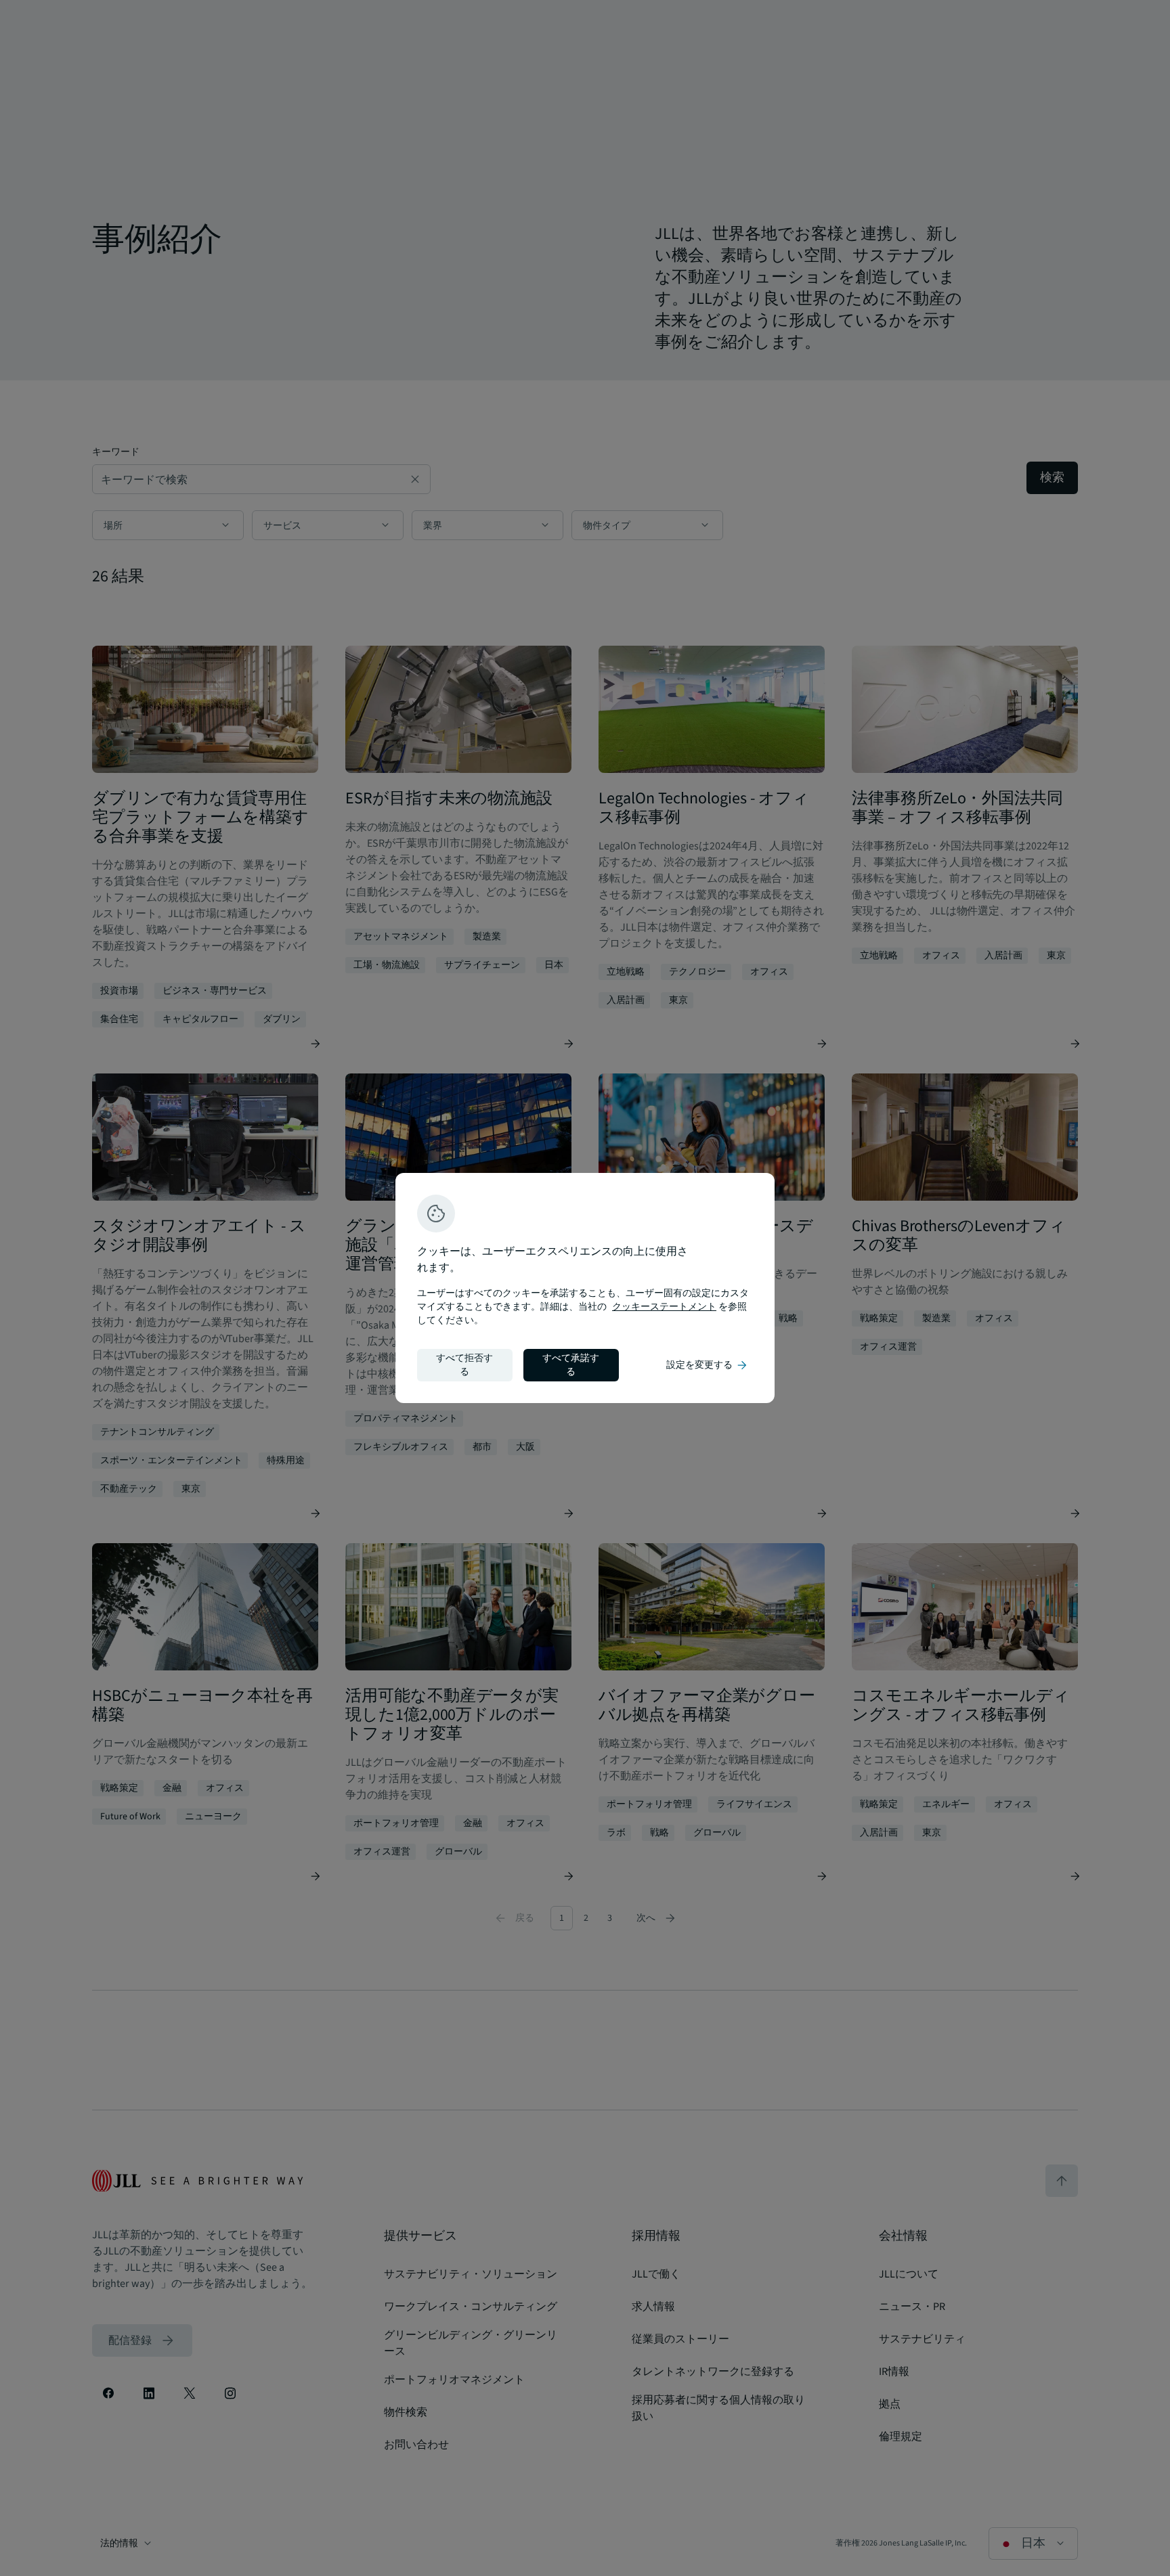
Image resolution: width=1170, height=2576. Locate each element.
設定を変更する (708, 1365)
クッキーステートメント (664, 1307)
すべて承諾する (571, 1365)
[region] (585, 1288)
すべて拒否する (464, 1365)
